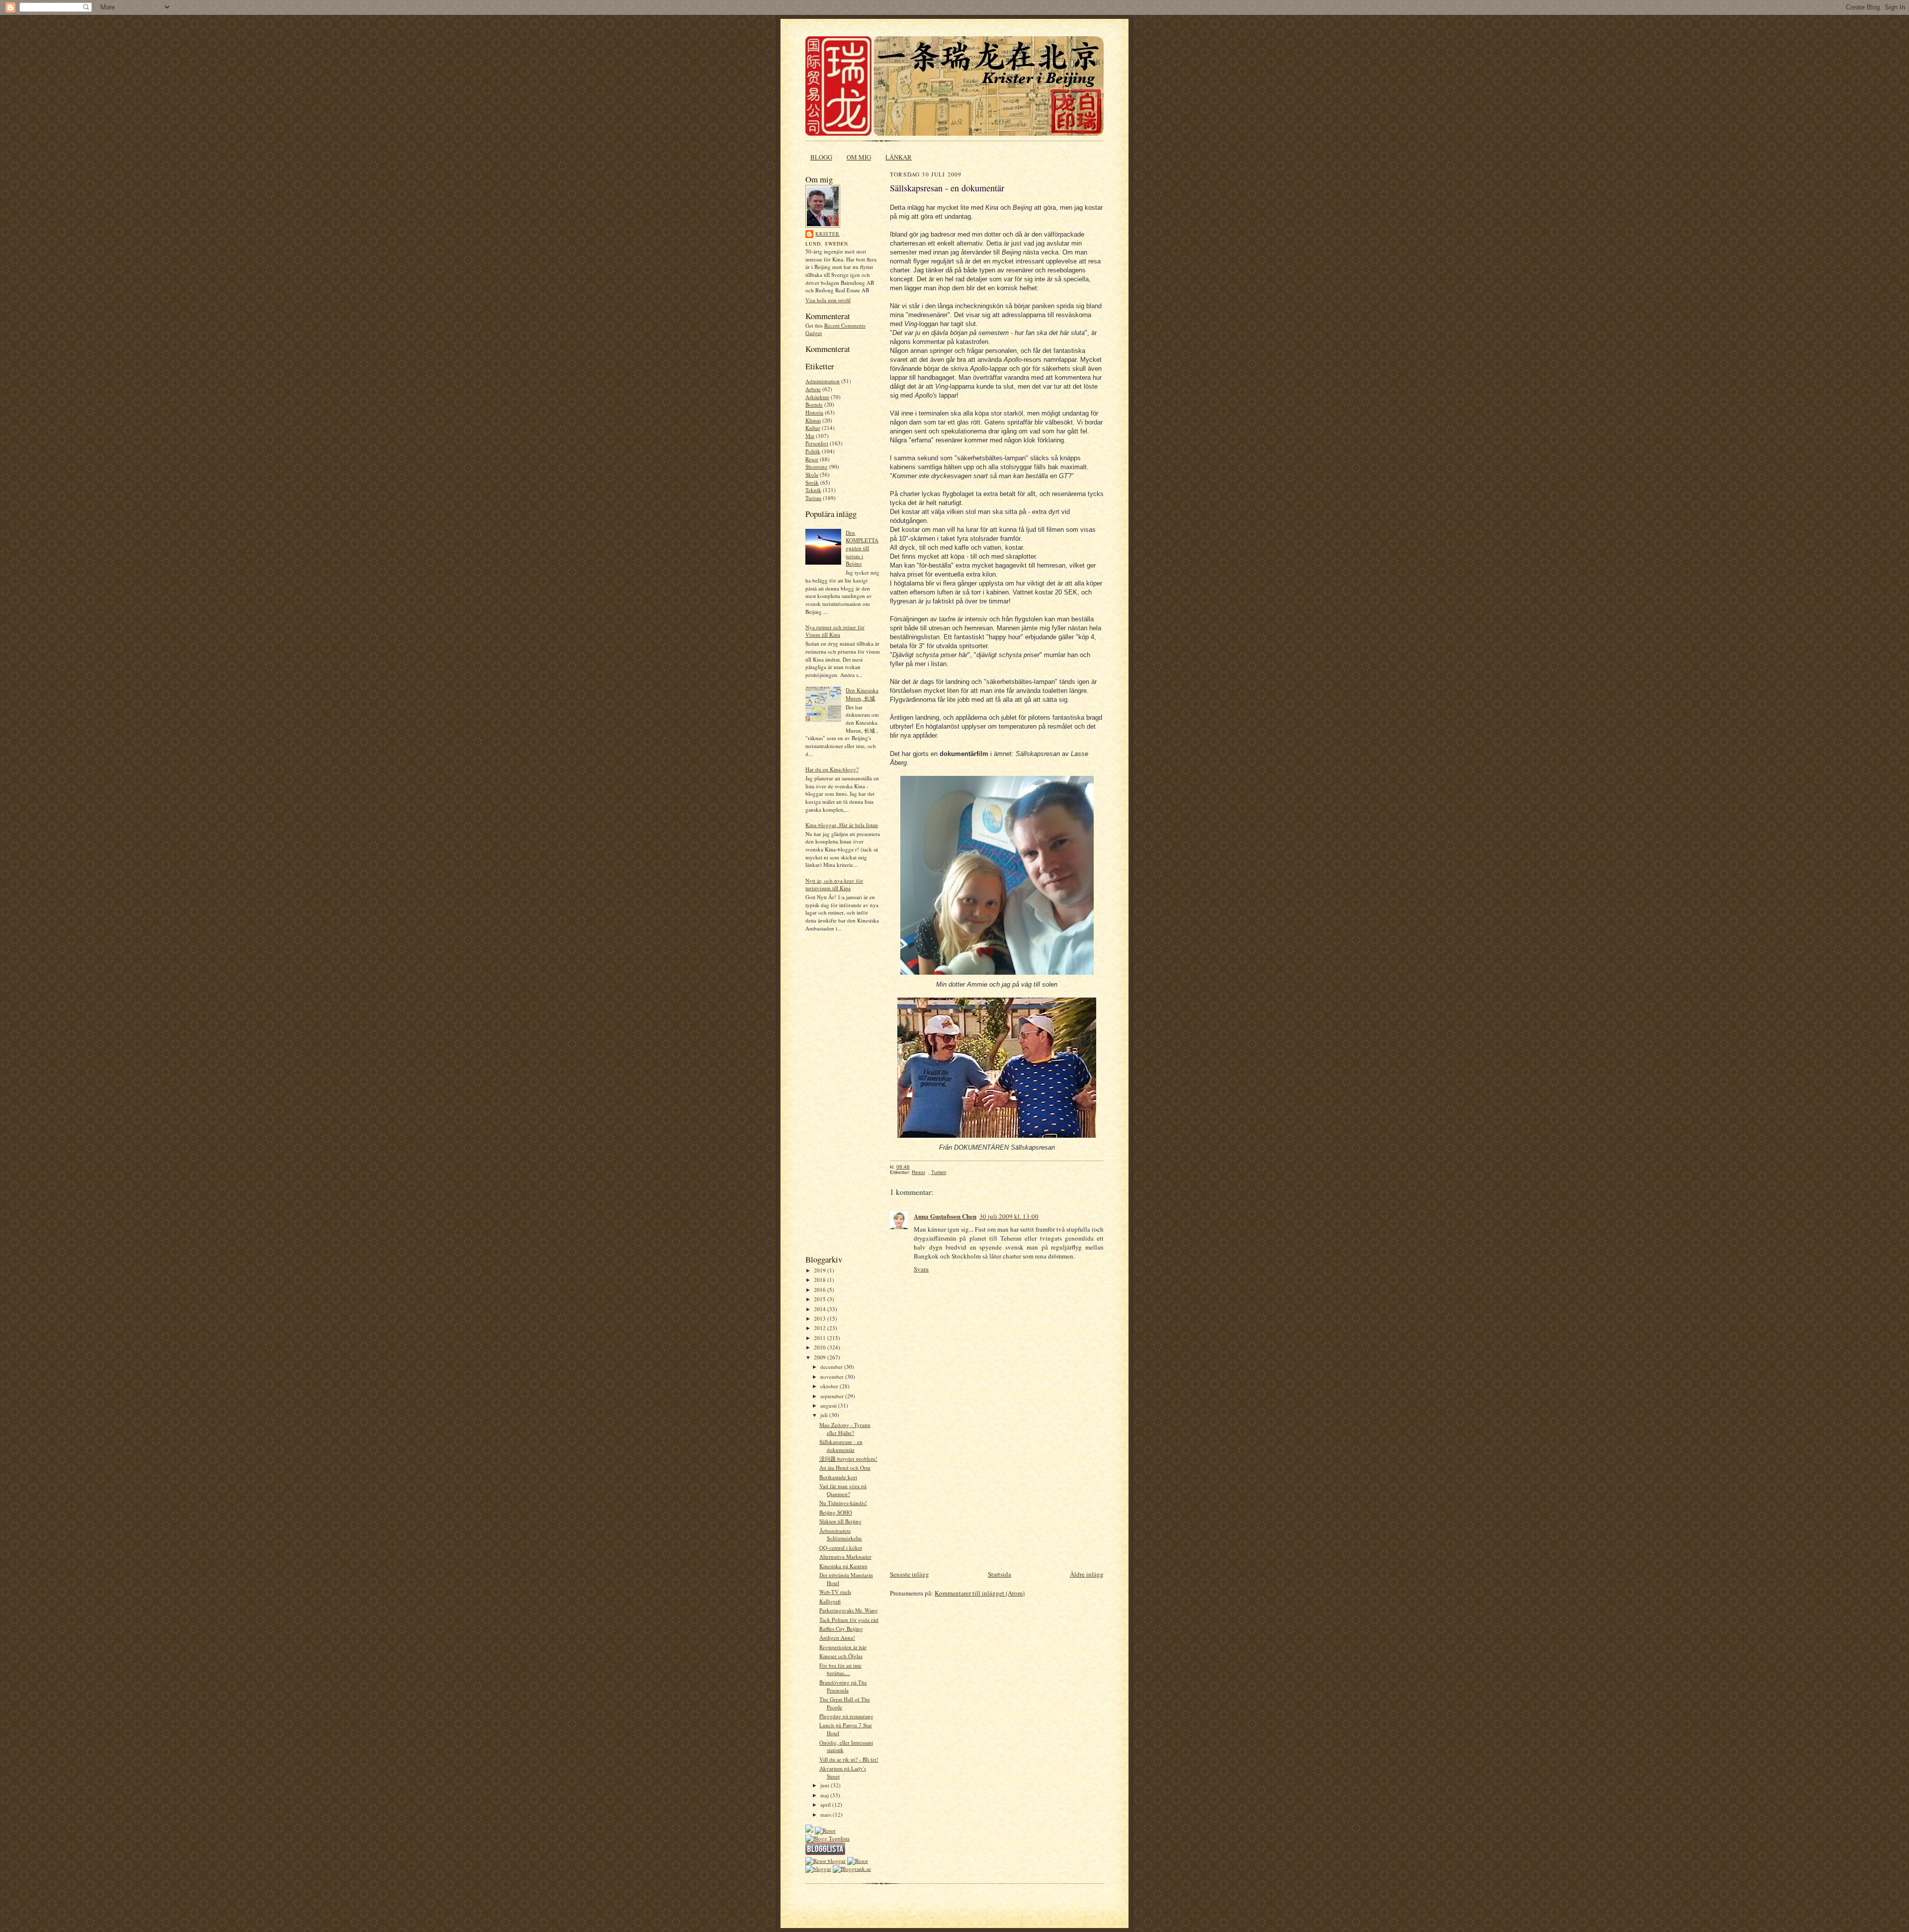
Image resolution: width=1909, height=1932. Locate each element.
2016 (821, 1290)
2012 (821, 1328)
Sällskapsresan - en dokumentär (841, 1446)
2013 (821, 1318)
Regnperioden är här (843, 1647)
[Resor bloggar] (825, 1861)
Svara (921, 1269)
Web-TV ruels (835, 1592)
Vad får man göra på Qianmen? (843, 1490)
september (833, 1396)
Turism (813, 498)
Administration (823, 381)
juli (825, 1415)
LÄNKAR (899, 157)
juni (825, 1785)
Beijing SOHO (836, 1512)
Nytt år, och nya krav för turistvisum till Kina (834, 884)
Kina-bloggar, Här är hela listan (842, 825)
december (832, 1367)
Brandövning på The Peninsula (843, 1686)
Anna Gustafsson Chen (945, 1216)
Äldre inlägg (1087, 1574)
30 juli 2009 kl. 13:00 (1009, 1216)
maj (825, 1795)
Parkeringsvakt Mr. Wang (849, 1610)
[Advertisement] (835, 1096)
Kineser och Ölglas (841, 1656)
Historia (814, 412)
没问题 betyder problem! (848, 1459)
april (826, 1805)
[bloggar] (818, 1869)
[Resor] (825, 1830)
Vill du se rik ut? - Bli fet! (849, 1759)
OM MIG (859, 157)
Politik (813, 451)
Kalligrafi (830, 1601)
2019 (821, 1270)
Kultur (813, 428)
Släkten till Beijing (840, 1521)
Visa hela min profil (828, 300)
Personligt (817, 443)
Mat (810, 436)
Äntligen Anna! (837, 1638)
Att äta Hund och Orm (845, 1468)
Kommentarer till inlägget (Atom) (980, 1593)
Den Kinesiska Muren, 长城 (862, 694)
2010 (821, 1347)
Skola (812, 474)
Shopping (817, 466)
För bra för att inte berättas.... (840, 1669)
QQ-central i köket (841, 1548)
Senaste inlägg (910, 1574)
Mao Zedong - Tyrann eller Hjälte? (845, 1429)
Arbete (813, 389)
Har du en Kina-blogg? (832, 769)
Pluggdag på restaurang (846, 1716)
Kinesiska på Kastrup (843, 1566)
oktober (830, 1386)
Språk (812, 482)
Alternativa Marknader (845, 1556)
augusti (829, 1405)
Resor (812, 459)
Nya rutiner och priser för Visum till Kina (835, 631)
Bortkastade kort (838, 1477)
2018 (821, 1280)
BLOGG (821, 157)
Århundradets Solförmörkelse (841, 1535)
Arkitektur (817, 397)
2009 (821, 1357)
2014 (821, 1309)
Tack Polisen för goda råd (849, 1620)
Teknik (813, 490)
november (833, 1377)
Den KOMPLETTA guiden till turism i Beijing (862, 548)
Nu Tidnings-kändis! (843, 1503)
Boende (814, 404)
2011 (821, 1338)
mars (826, 1814)
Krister (827, 234)
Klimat (813, 420)
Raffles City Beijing (841, 1629)
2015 (821, 1299)
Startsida (999, 1574)
